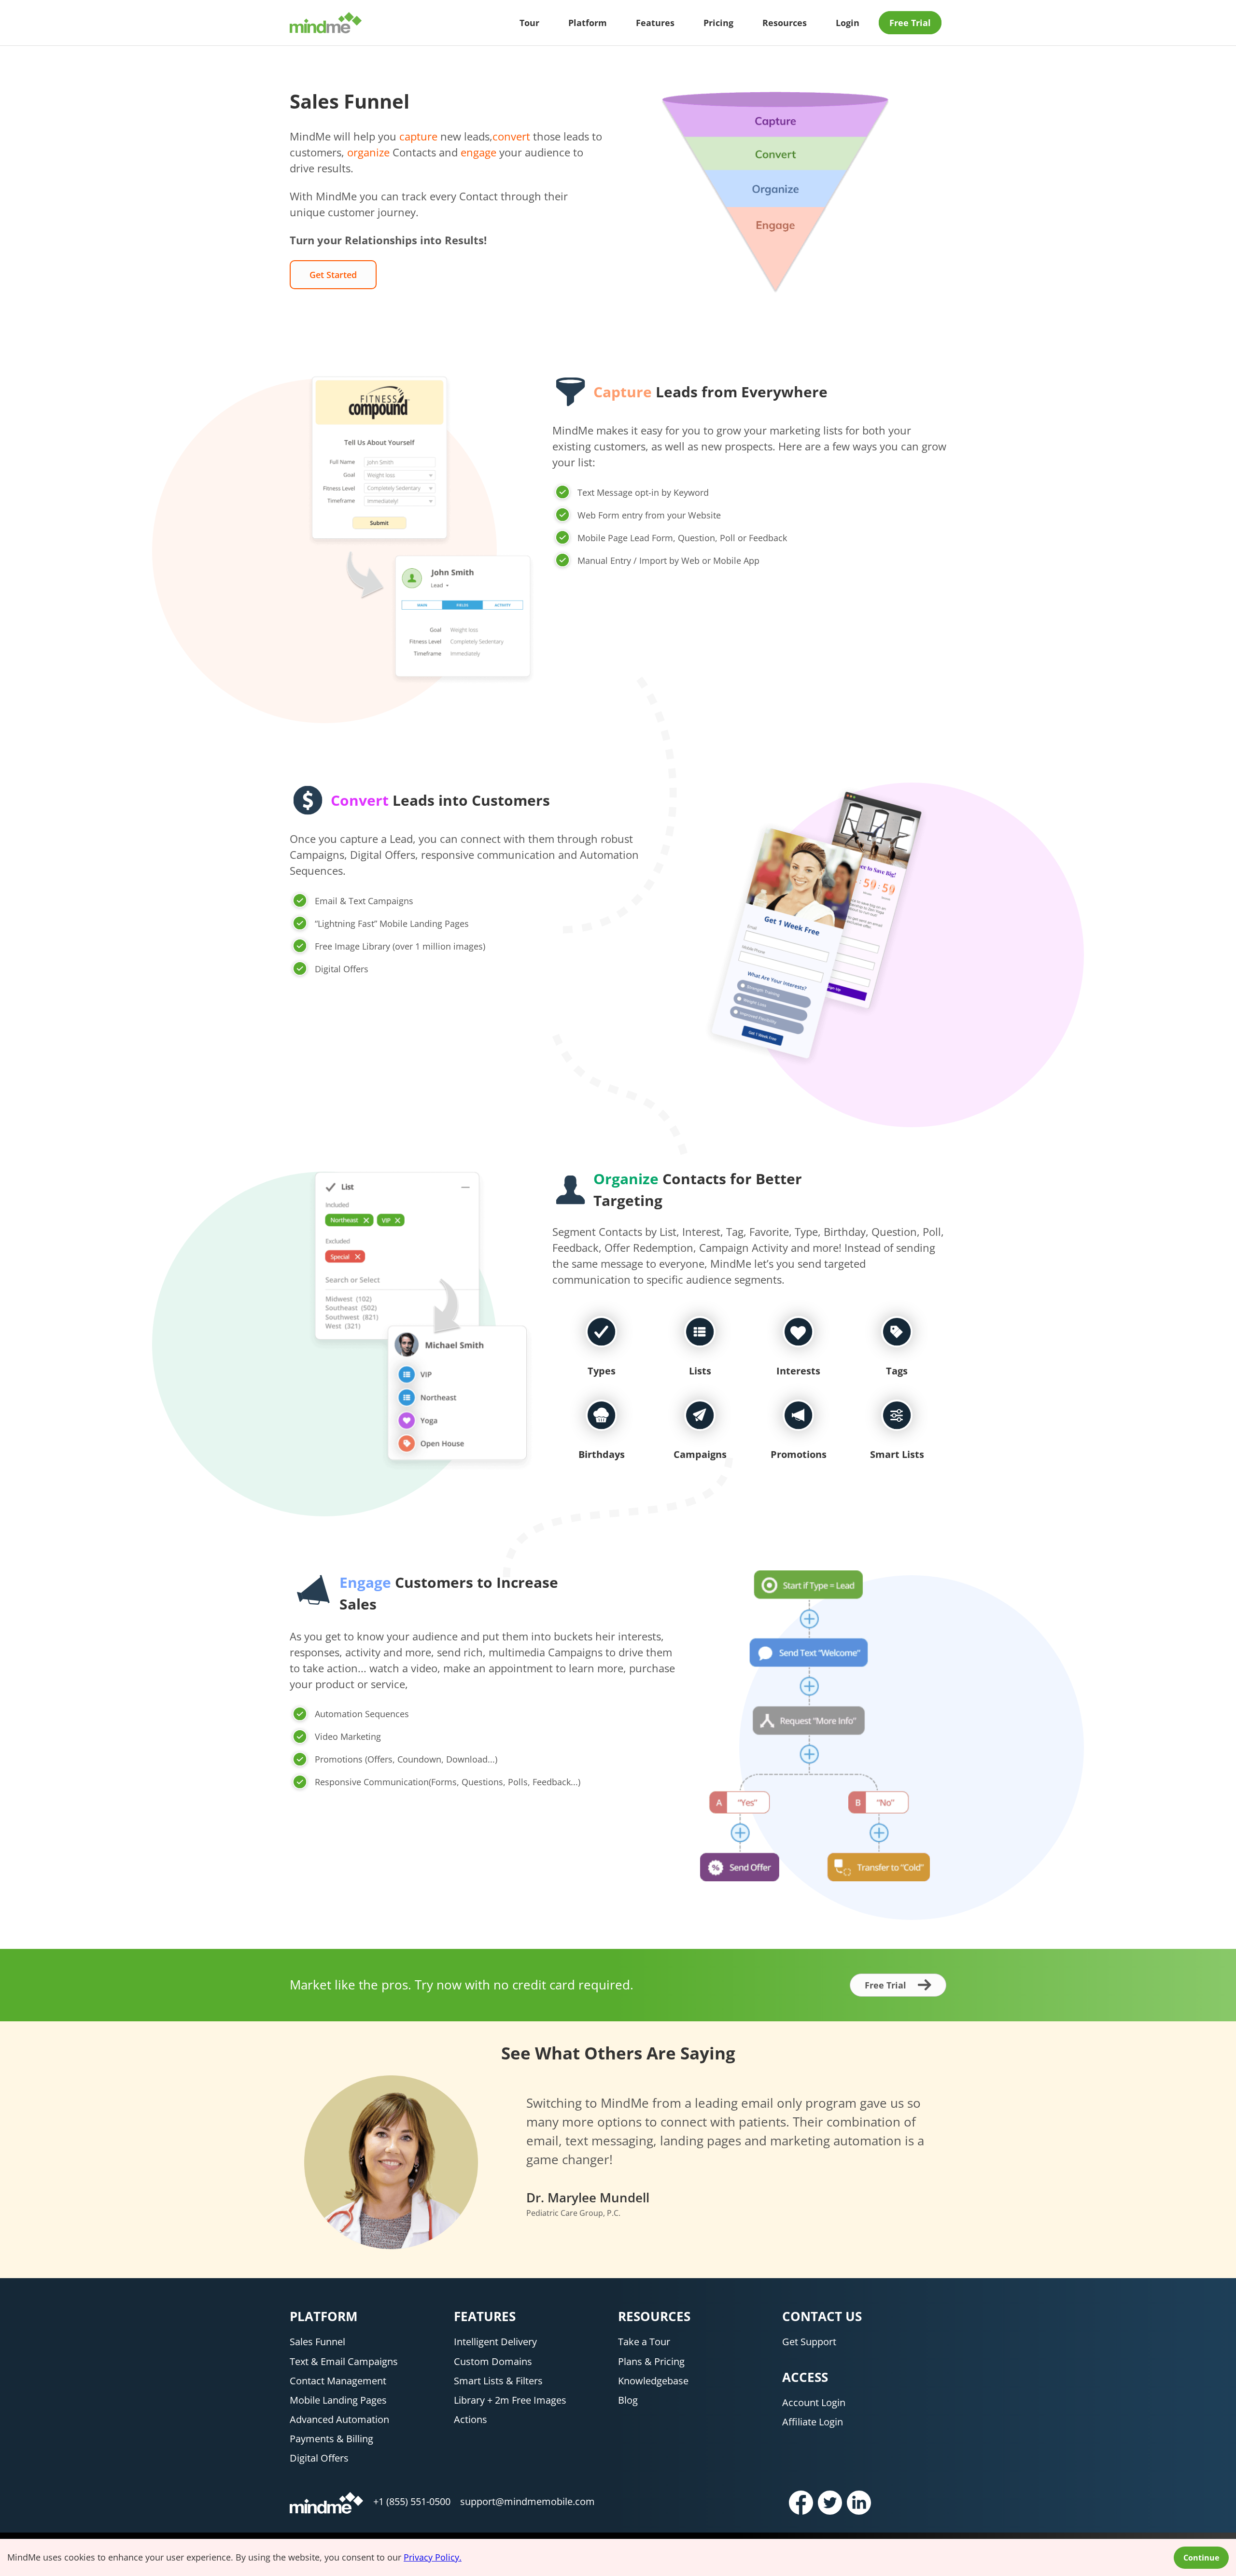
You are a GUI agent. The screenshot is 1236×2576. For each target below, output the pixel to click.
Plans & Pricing (651, 2361)
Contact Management (338, 2381)
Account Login (814, 2402)
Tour (529, 23)
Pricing (718, 23)
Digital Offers (319, 2458)
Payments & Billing (331, 2439)
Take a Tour (644, 2342)
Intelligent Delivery (495, 2342)
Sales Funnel (317, 2342)
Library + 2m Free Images (510, 2400)
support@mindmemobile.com (527, 2501)
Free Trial (910, 23)
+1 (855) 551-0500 (412, 2501)
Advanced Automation (339, 2419)
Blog (628, 2400)
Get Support (809, 2342)
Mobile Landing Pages (338, 2400)
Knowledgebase (653, 2381)
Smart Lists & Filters (498, 2381)
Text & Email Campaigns (344, 2361)
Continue (1201, 2558)
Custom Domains (493, 2361)
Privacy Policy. (433, 2557)
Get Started (333, 275)
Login (848, 23)
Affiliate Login (813, 2422)
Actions (471, 2419)
